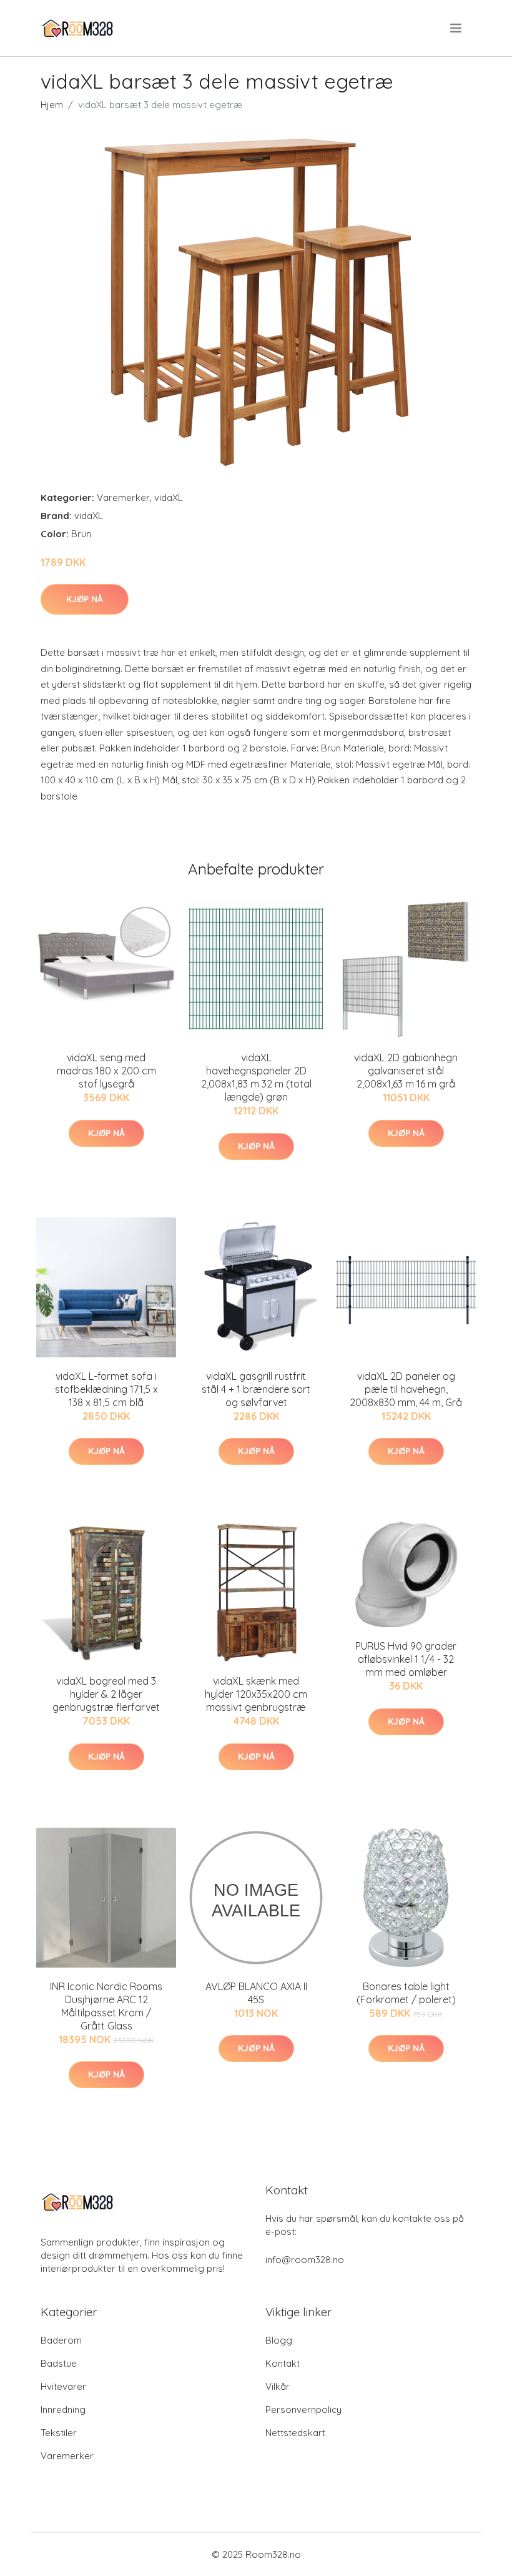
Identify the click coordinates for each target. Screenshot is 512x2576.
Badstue (59, 2363)
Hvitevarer (63, 2386)
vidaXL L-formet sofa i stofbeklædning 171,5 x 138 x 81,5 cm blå (106, 1389)
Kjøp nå (85, 599)
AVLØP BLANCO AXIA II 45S (256, 1993)
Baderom (61, 2340)
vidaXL (169, 498)
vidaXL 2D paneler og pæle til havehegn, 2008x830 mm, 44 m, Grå (406, 1389)
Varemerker (123, 498)
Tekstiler (59, 2433)
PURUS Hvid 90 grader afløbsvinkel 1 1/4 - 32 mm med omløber (406, 1659)
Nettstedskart (295, 2433)
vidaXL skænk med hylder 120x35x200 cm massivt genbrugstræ (256, 1694)
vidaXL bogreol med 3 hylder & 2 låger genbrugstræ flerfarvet (106, 1694)
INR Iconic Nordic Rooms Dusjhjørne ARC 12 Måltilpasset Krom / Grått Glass (106, 2006)
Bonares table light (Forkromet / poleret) (406, 1993)
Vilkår (278, 2386)
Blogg (279, 2340)
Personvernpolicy (303, 2410)
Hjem (52, 105)
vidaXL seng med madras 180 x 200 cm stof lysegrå (106, 1071)
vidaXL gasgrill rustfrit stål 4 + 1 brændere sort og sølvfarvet (256, 1389)
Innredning (63, 2410)
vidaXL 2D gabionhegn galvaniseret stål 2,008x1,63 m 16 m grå (406, 1071)
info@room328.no (305, 2260)
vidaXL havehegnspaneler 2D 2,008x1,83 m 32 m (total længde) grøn (256, 1077)
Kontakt (283, 2363)
